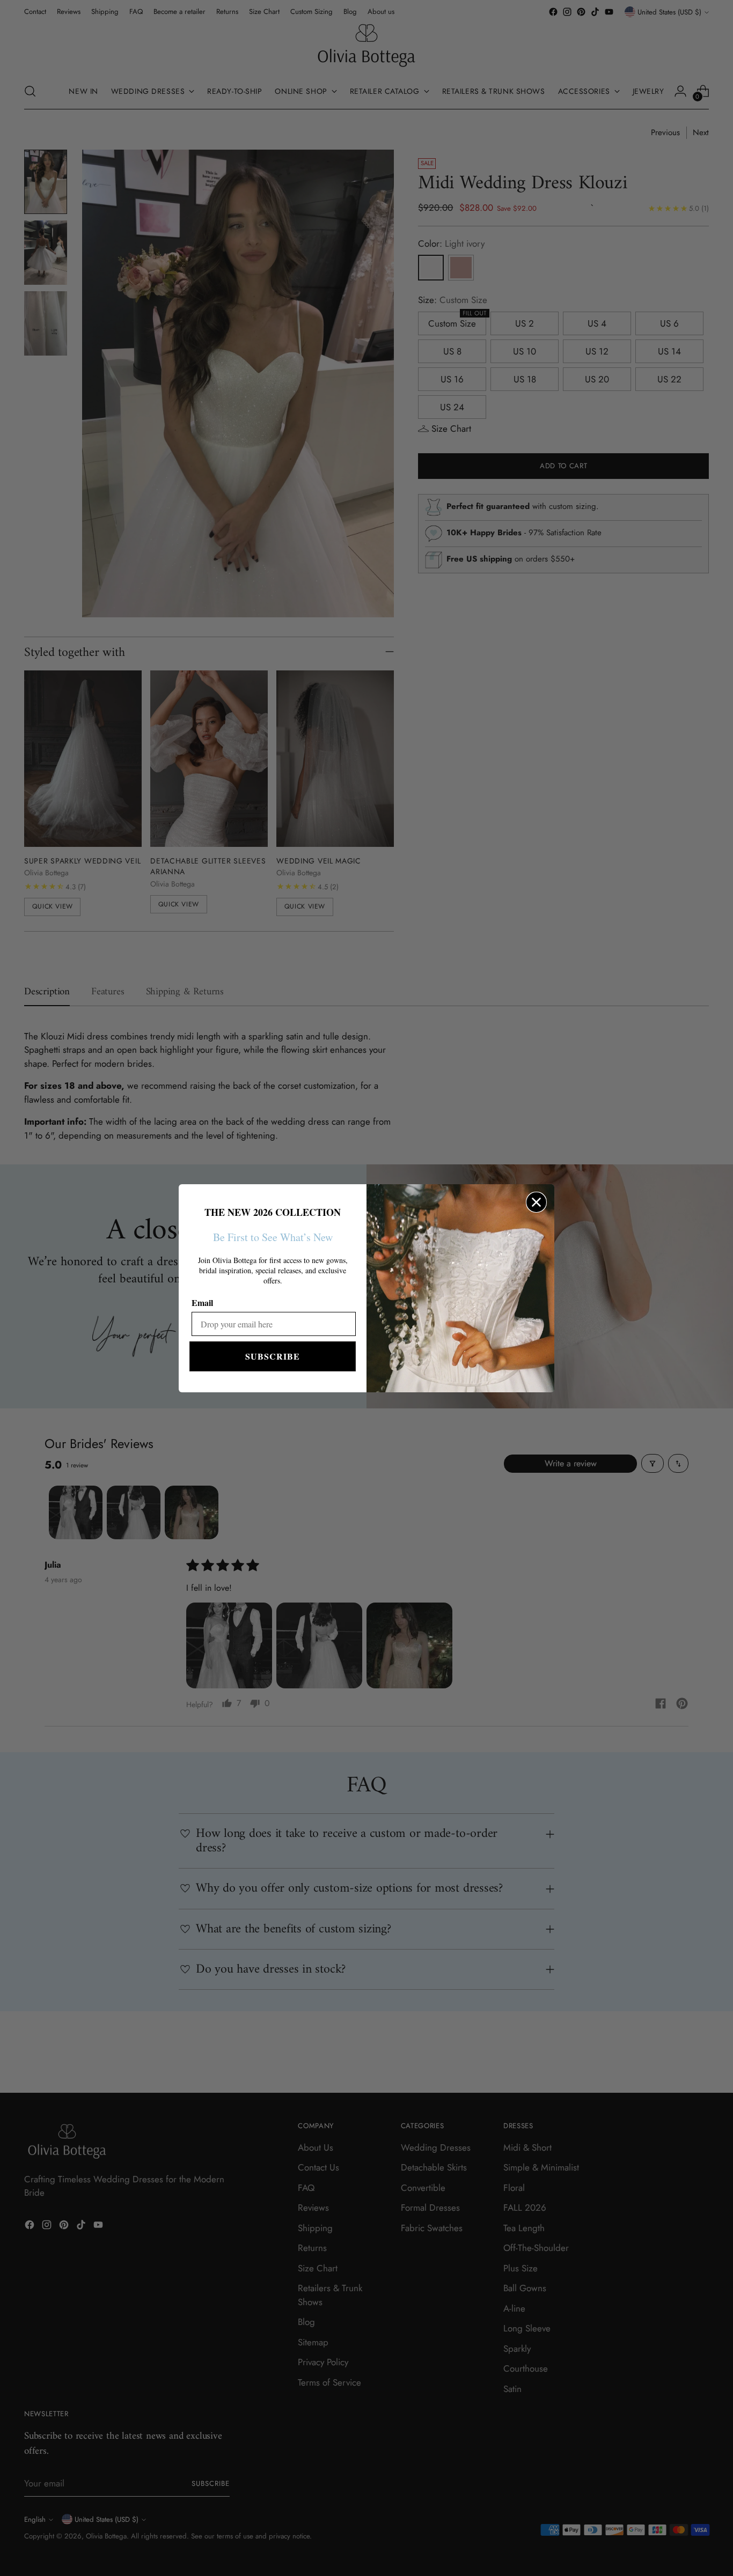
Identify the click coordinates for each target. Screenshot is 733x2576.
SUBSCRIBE (273, 1356)
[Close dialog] (536, 1202)
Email (202, 1302)
